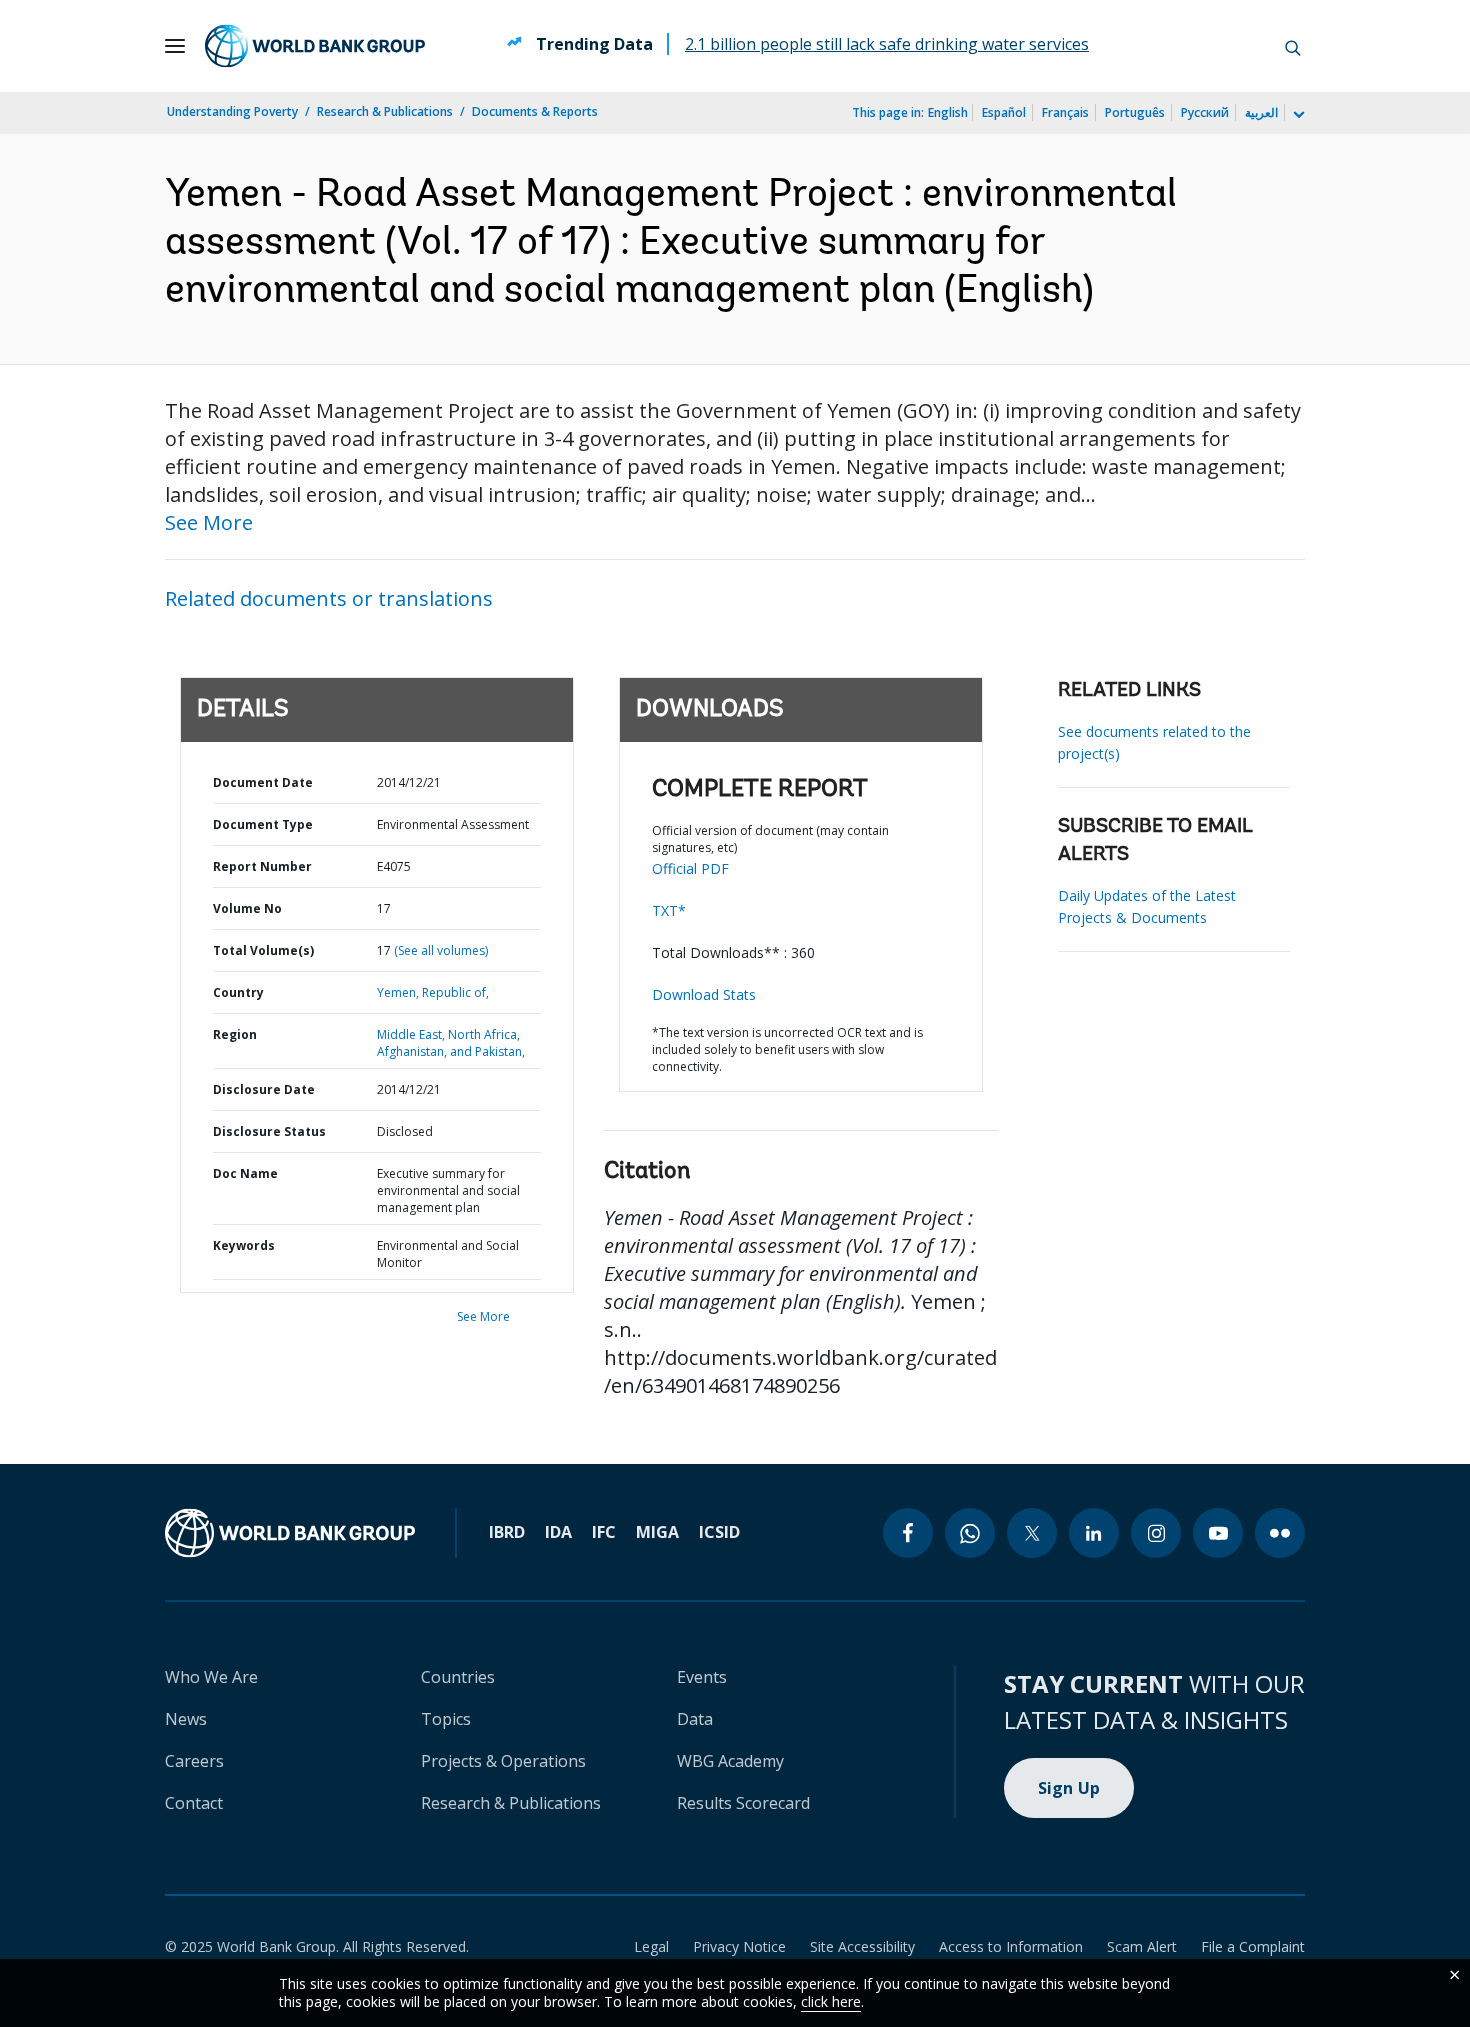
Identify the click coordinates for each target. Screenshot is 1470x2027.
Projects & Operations (503, 1761)
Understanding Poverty (232, 111)
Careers (194, 1761)
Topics (446, 1719)
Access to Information (1011, 1946)
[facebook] (908, 1533)
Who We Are (211, 1677)
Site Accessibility (862, 1946)
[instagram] (1156, 1533)
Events (702, 1677)
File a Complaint (1253, 1946)
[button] (1293, 46)
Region (235, 1034)
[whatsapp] (970, 1533)
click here (831, 2001)
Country (238, 992)
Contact (194, 1803)
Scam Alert (1142, 1946)
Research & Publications (385, 111)
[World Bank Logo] (315, 46)
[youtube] (1218, 1533)
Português (1135, 112)
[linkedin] (1094, 1533)
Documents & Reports (535, 111)
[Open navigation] (175, 46)
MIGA (657, 1532)
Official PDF (690, 868)
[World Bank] (290, 1533)
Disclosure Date (264, 1089)
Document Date (263, 782)
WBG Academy (730, 1761)
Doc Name (245, 1173)
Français (1065, 112)
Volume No (247, 908)
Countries (458, 1677)
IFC (604, 1532)
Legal (651, 1946)
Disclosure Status (269, 1131)
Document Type (263, 824)
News (186, 1719)
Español (1004, 112)
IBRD (507, 1532)
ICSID (719, 1532)
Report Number (262, 866)
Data (695, 1719)
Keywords (244, 1245)
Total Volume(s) (263, 950)
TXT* (669, 910)
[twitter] (1032, 1533)
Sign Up (1069, 1788)
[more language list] (1297, 115)
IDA (558, 1532)
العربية (1261, 112)
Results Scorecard (743, 1803)
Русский (1205, 112)
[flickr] (1280, 1533)
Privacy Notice (739, 1946)
